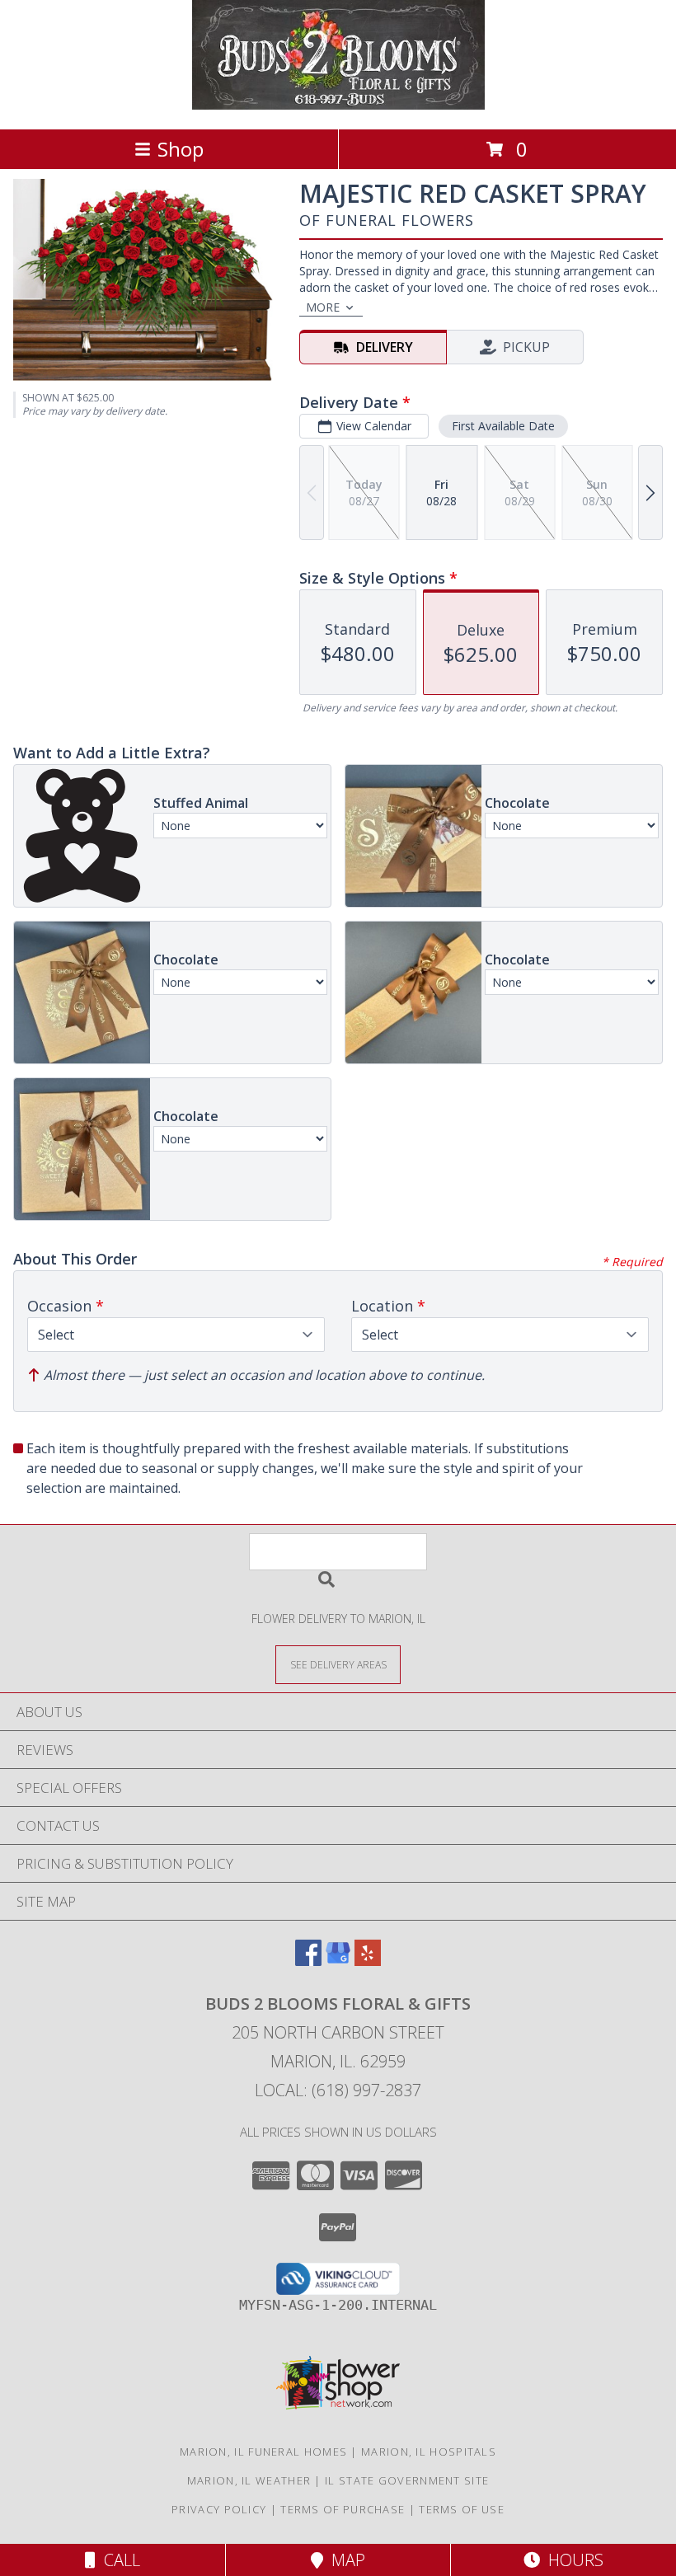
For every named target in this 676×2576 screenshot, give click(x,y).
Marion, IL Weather (249, 2480)
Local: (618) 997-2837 (338, 2090)
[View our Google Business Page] (338, 1961)
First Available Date (503, 426)
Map (344, 2560)
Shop (181, 149)
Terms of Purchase (343, 2509)
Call (118, 2560)
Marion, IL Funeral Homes (263, 2452)
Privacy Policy (219, 2509)
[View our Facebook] (308, 1961)
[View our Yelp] (368, 1961)
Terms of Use (462, 2509)
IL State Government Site (407, 2480)
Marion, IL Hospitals (429, 2452)
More (323, 307)
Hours (572, 2560)
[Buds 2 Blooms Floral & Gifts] (338, 105)
